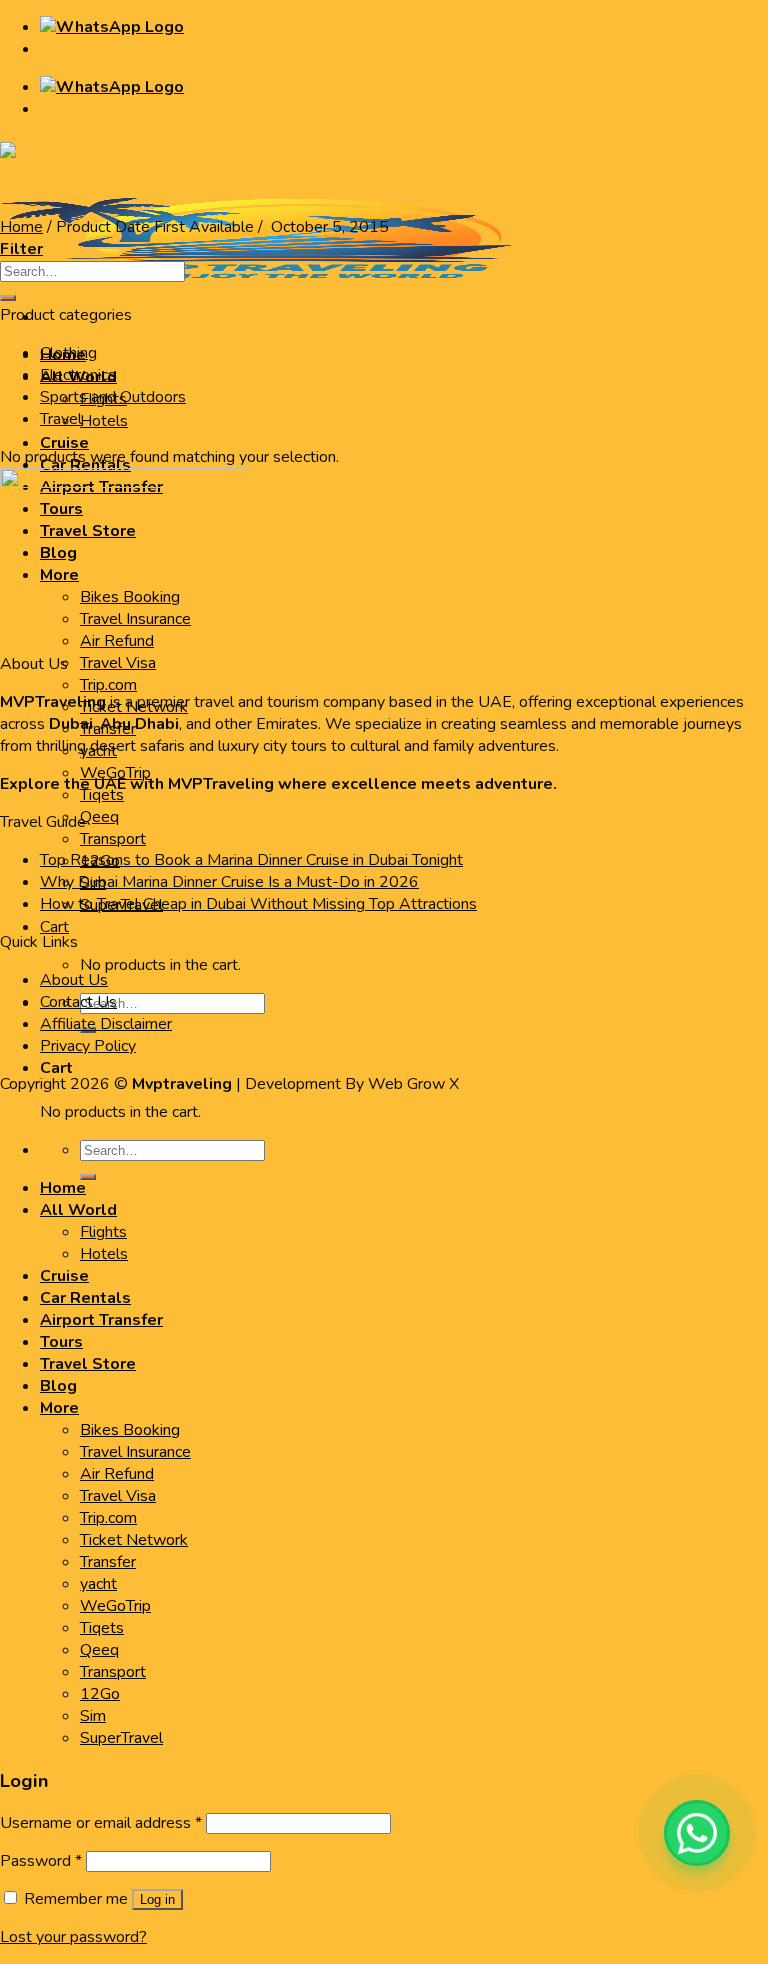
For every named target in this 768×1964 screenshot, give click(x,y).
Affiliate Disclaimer (106, 1024)
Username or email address (101, 1823)
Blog (58, 1386)
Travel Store (88, 1364)
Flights (103, 1232)
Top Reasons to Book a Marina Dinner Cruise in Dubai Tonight (251, 860)
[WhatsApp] (697, 1833)
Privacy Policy (88, 1046)
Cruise (64, 443)
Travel (61, 419)
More (59, 1408)
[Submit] (88, 1177)
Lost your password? (73, 1937)
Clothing (68, 353)
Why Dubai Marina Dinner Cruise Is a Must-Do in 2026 (229, 882)
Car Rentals (85, 1298)
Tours (61, 1342)
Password (41, 1861)
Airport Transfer (101, 1320)
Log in (157, 1899)
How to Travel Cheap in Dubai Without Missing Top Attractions (258, 904)
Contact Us (78, 1002)
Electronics (78, 375)
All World (78, 1210)
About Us (74, 980)
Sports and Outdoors (113, 397)
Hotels (104, 421)
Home (21, 227)
